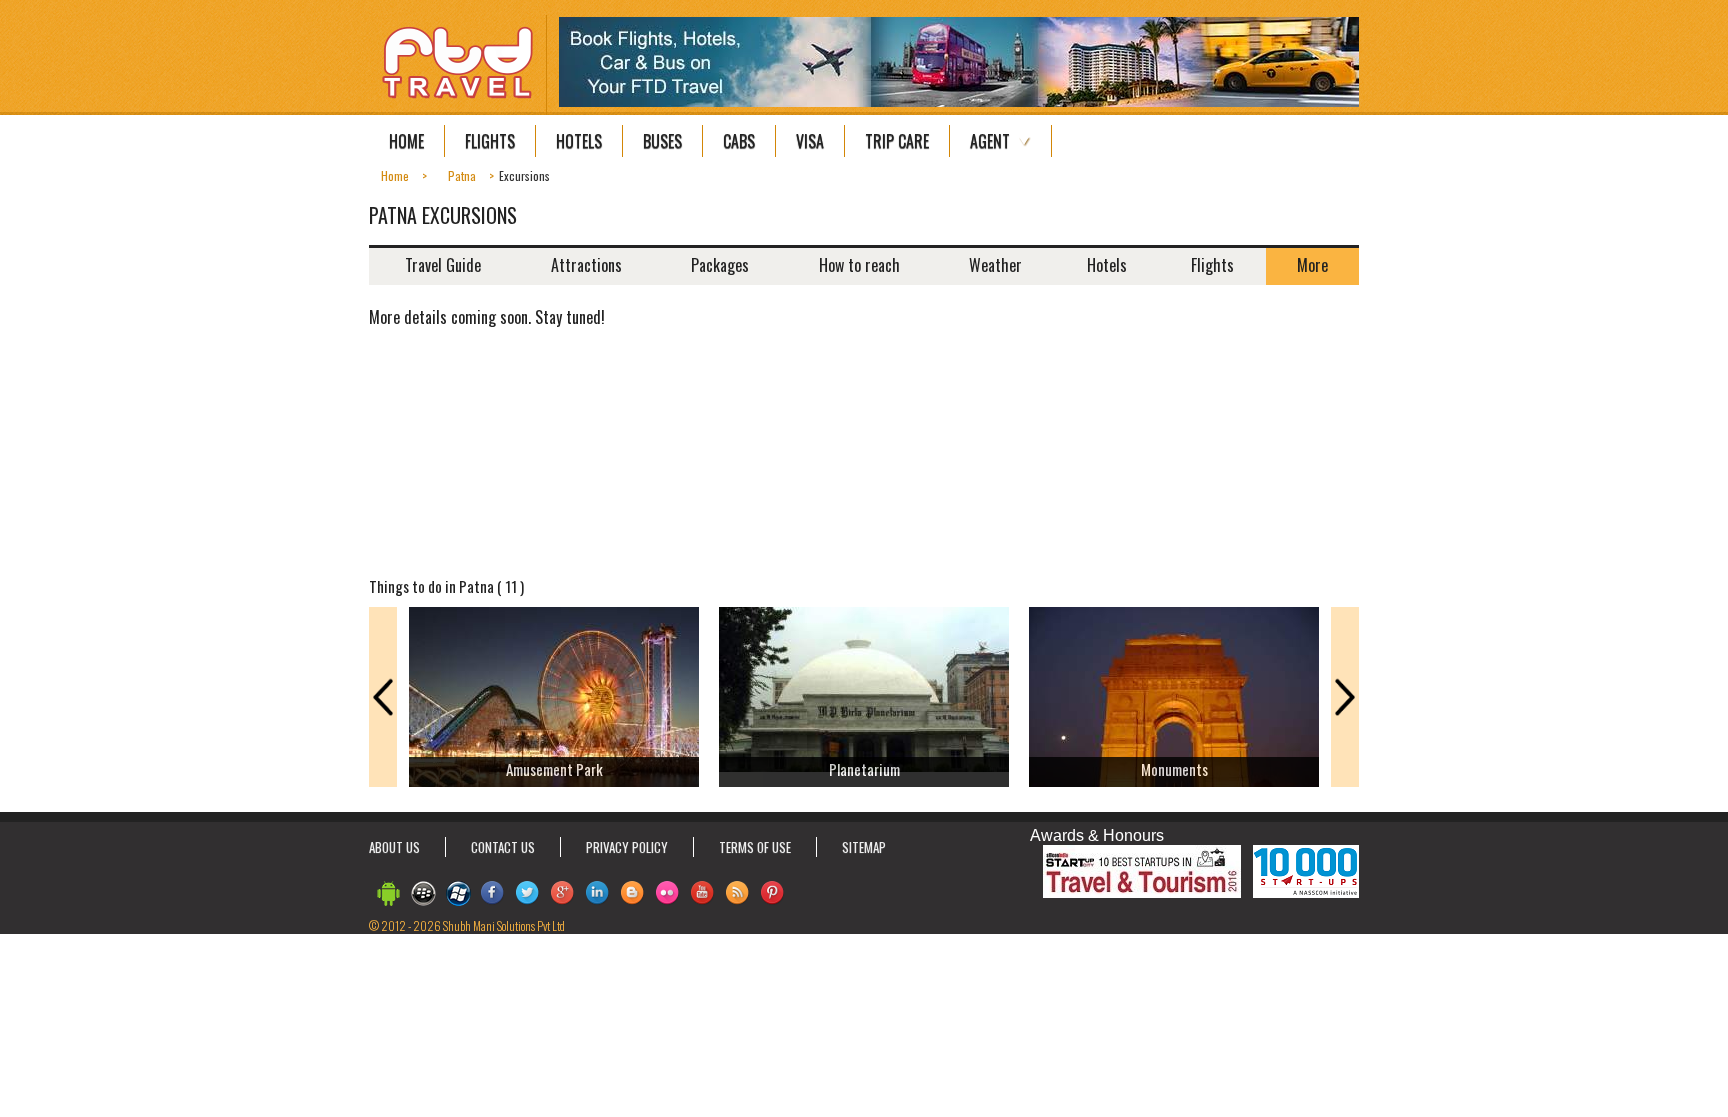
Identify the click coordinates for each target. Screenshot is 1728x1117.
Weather (995, 265)
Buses (662, 141)
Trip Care (897, 141)
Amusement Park (554, 769)
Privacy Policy (627, 847)
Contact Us (503, 847)
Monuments (1174, 769)
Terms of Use (755, 847)
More (1312, 265)
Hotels (579, 141)
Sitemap (864, 847)
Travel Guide (443, 265)
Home (406, 141)
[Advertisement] (1254, 430)
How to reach (859, 265)
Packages (720, 265)
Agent (990, 141)
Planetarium (864, 769)
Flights (490, 141)
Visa (810, 141)
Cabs (739, 141)
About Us (394, 847)
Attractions (586, 265)
